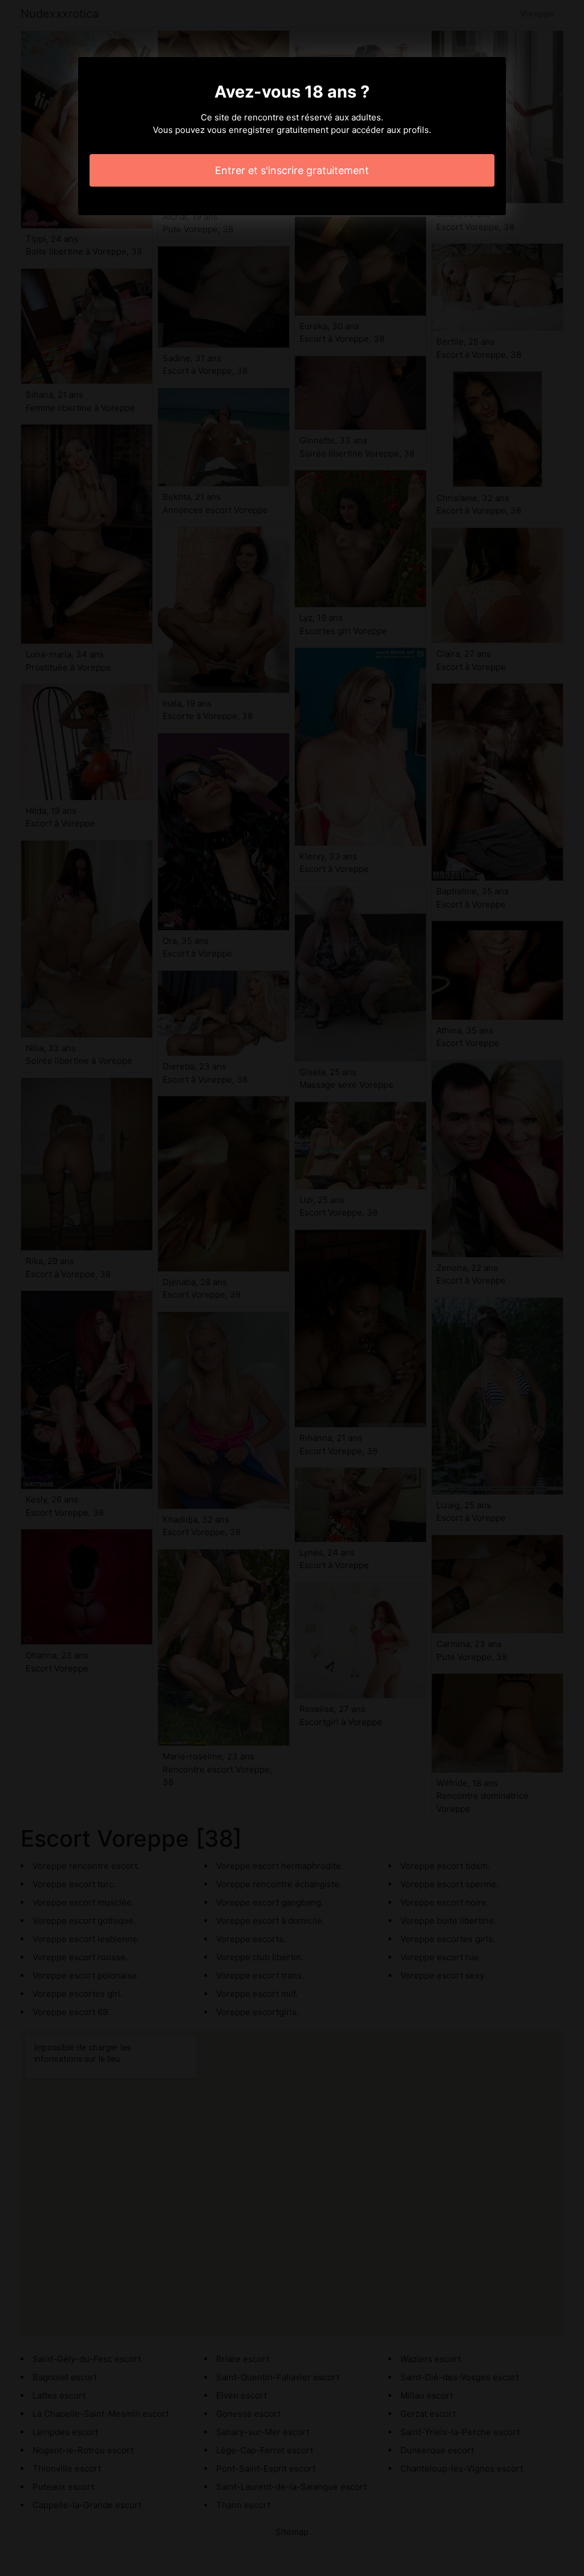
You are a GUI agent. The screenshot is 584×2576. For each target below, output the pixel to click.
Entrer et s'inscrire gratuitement (292, 170)
